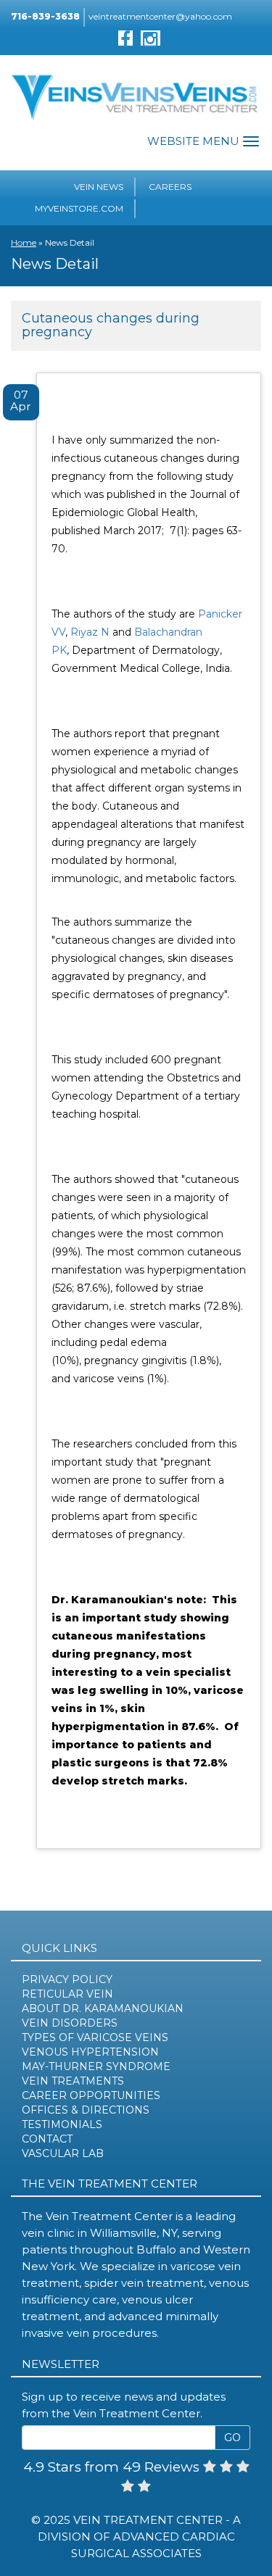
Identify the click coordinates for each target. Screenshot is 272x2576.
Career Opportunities (91, 2095)
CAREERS (170, 187)
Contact (47, 2139)
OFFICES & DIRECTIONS (86, 2110)
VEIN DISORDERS (70, 2023)
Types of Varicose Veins (95, 2037)
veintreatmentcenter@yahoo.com (160, 16)
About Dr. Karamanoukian (103, 2008)
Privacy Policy (67, 1979)
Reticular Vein (67, 1994)
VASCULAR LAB (63, 2153)
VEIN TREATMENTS (73, 2081)
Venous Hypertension (90, 2052)
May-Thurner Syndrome (96, 2066)
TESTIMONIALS (62, 2124)
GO (232, 2438)
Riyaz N (90, 632)
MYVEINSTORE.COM (79, 208)
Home (24, 242)
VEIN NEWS (99, 187)
